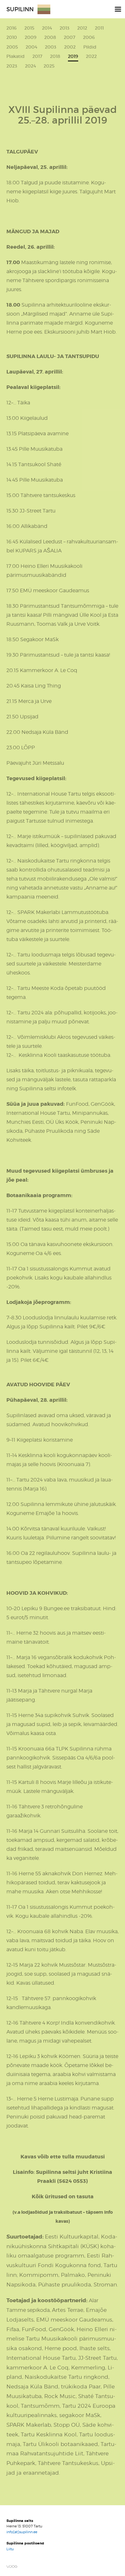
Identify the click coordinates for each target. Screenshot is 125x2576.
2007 (70, 37)
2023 (12, 66)
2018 (55, 56)
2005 (12, 47)
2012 (82, 28)
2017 (37, 56)
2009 (31, 37)
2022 (91, 56)
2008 (50, 37)
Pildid (90, 47)
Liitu (10, 2549)
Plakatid (16, 56)
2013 (65, 28)
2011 (99, 28)
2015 (29, 28)
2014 (47, 28)
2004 (31, 47)
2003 (51, 47)
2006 (89, 37)
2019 (73, 57)
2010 (12, 37)
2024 (30, 66)
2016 (12, 28)
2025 (49, 66)
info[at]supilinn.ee (22, 2532)
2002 (70, 47)
